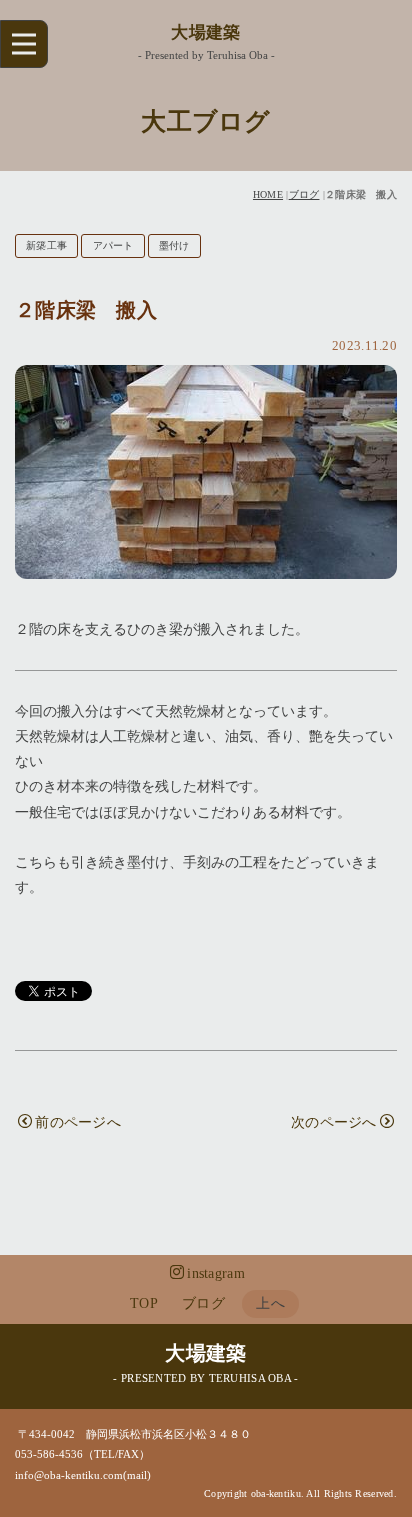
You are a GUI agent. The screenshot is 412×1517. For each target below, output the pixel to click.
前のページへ (78, 1122)
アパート (113, 245)
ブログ (304, 194)
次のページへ (334, 1122)
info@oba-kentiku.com (69, 1475)
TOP (144, 1303)
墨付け (174, 245)
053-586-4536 (49, 1454)
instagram (216, 1273)
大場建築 (205, 32)
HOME (268, 194)
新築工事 (46, 245)
